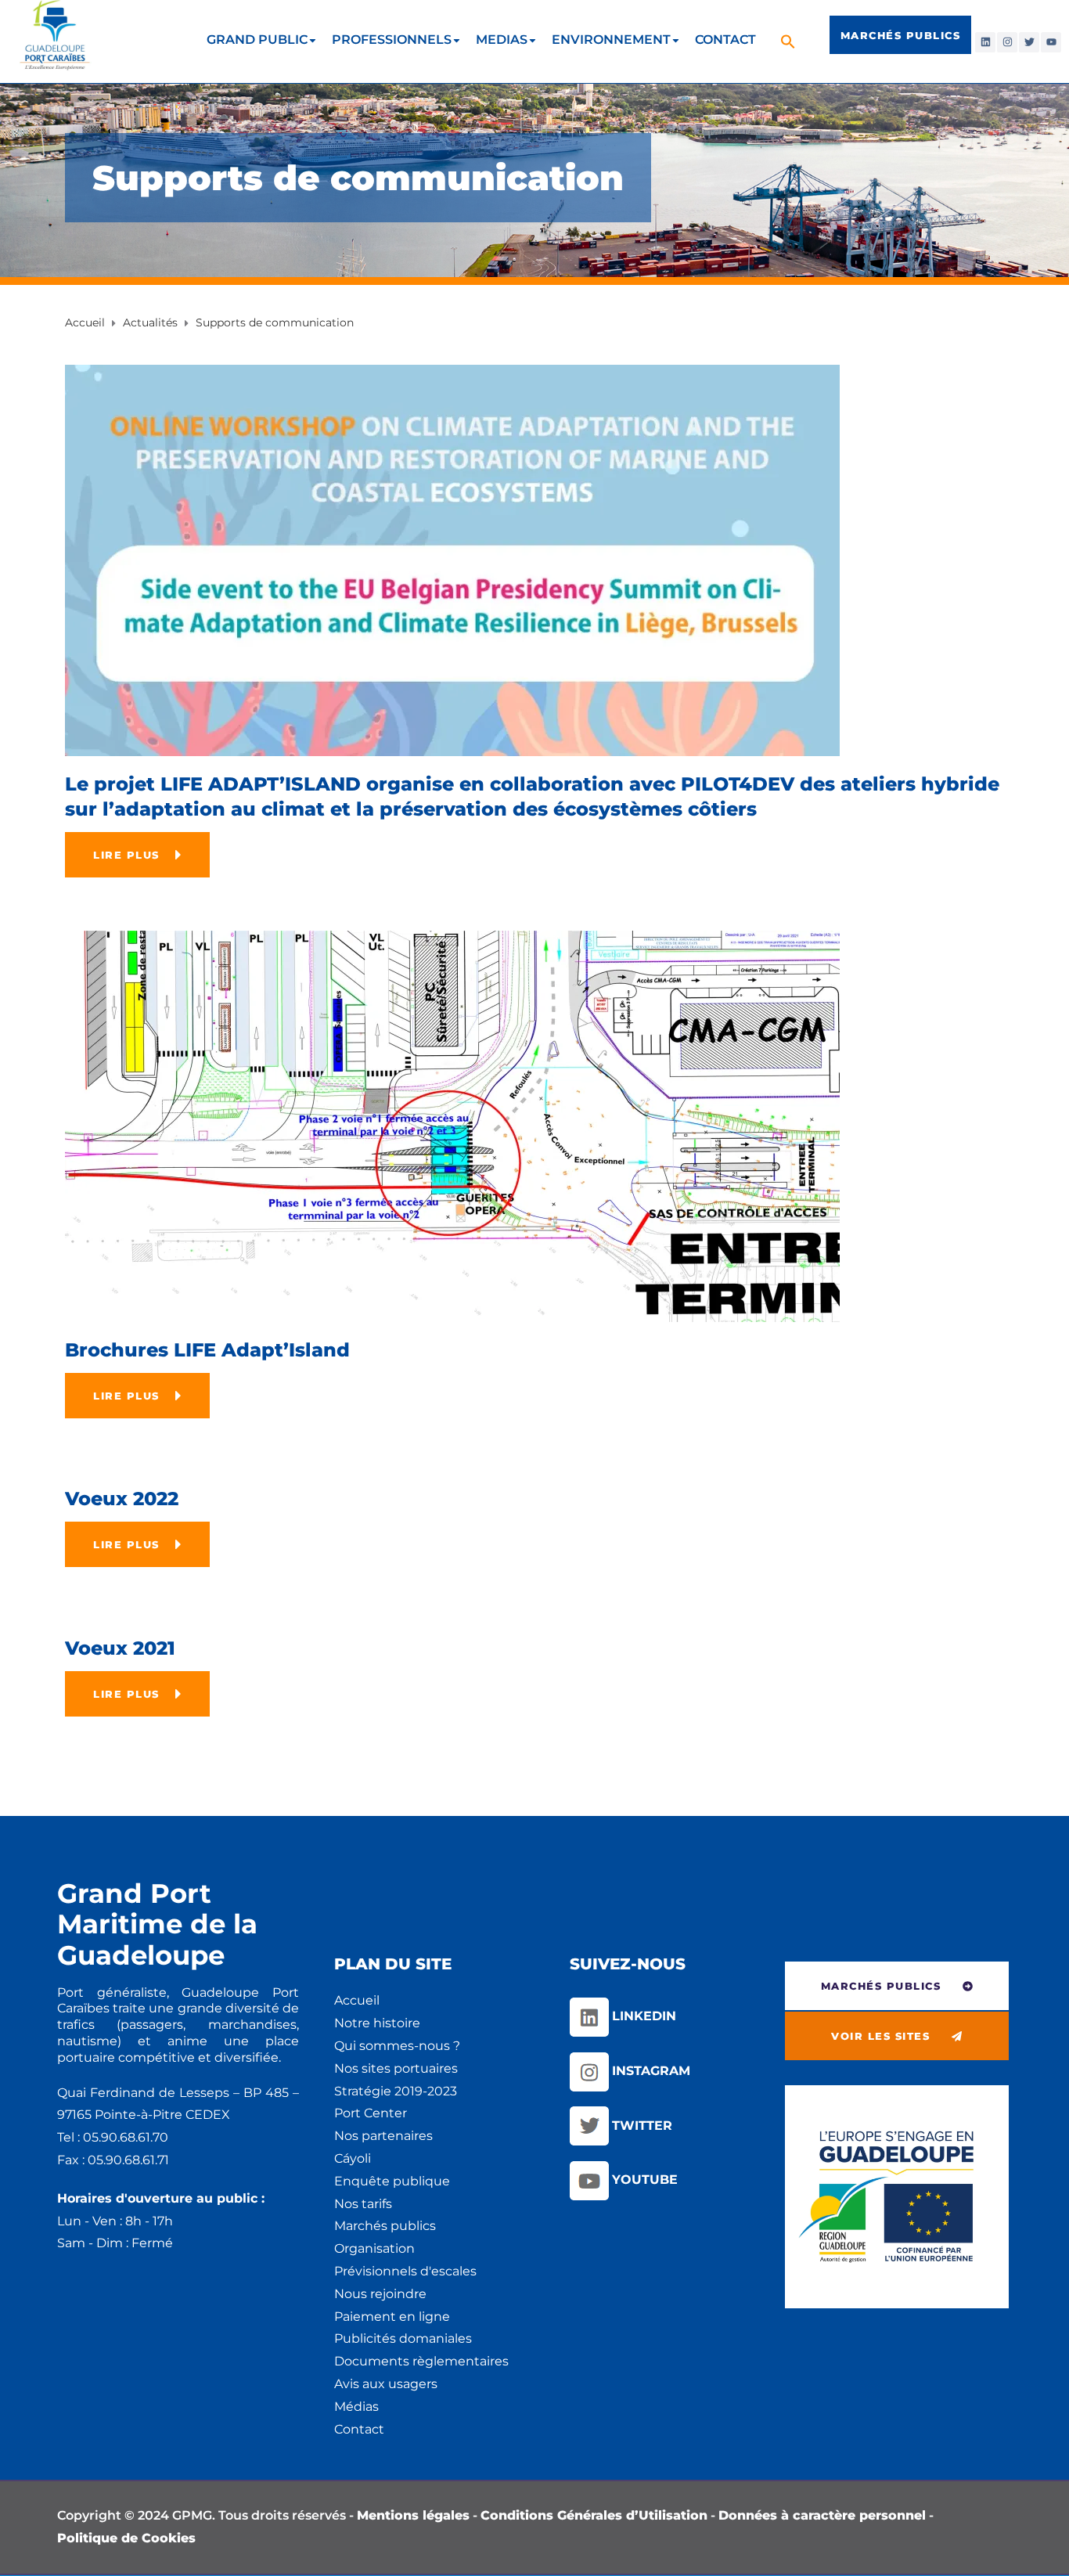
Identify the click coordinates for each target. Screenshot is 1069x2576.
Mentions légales (413, 2515)
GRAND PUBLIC (257, 40)
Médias (356, 2407)
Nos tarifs (363, 2204)
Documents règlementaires (421, 2361)
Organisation (374, 2248)
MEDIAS (502, 40)
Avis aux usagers (386, 2384)
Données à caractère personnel (822, 2515)
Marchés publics (385, 2226)
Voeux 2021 (120, 1648)
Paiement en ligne (392, 2317)
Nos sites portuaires (396, 2068)
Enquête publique (392, 2181)
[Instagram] (1007, 42)
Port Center (371, 2113)
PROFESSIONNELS (392, 40)
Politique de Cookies (126, 2538)
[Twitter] (1029, 42)
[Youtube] (1051, 42)
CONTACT (725, 40)
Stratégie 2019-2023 (396, 2091)
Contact (359, 2429)
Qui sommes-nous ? (397, 2046)
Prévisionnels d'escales (405, 2271)
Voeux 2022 (122, 1499)
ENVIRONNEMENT (611, 40)
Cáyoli (353, 2158)
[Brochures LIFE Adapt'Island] (452, 1125)
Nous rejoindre (380, 2294)
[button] (790, 41)
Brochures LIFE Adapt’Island (207, 1350)
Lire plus (126, 855)
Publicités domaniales (403, 2338)
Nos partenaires (383, 2136)
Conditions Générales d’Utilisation (594, 2515)
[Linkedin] (985, 42)
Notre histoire (377, 2023)
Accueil (357, 2000)
